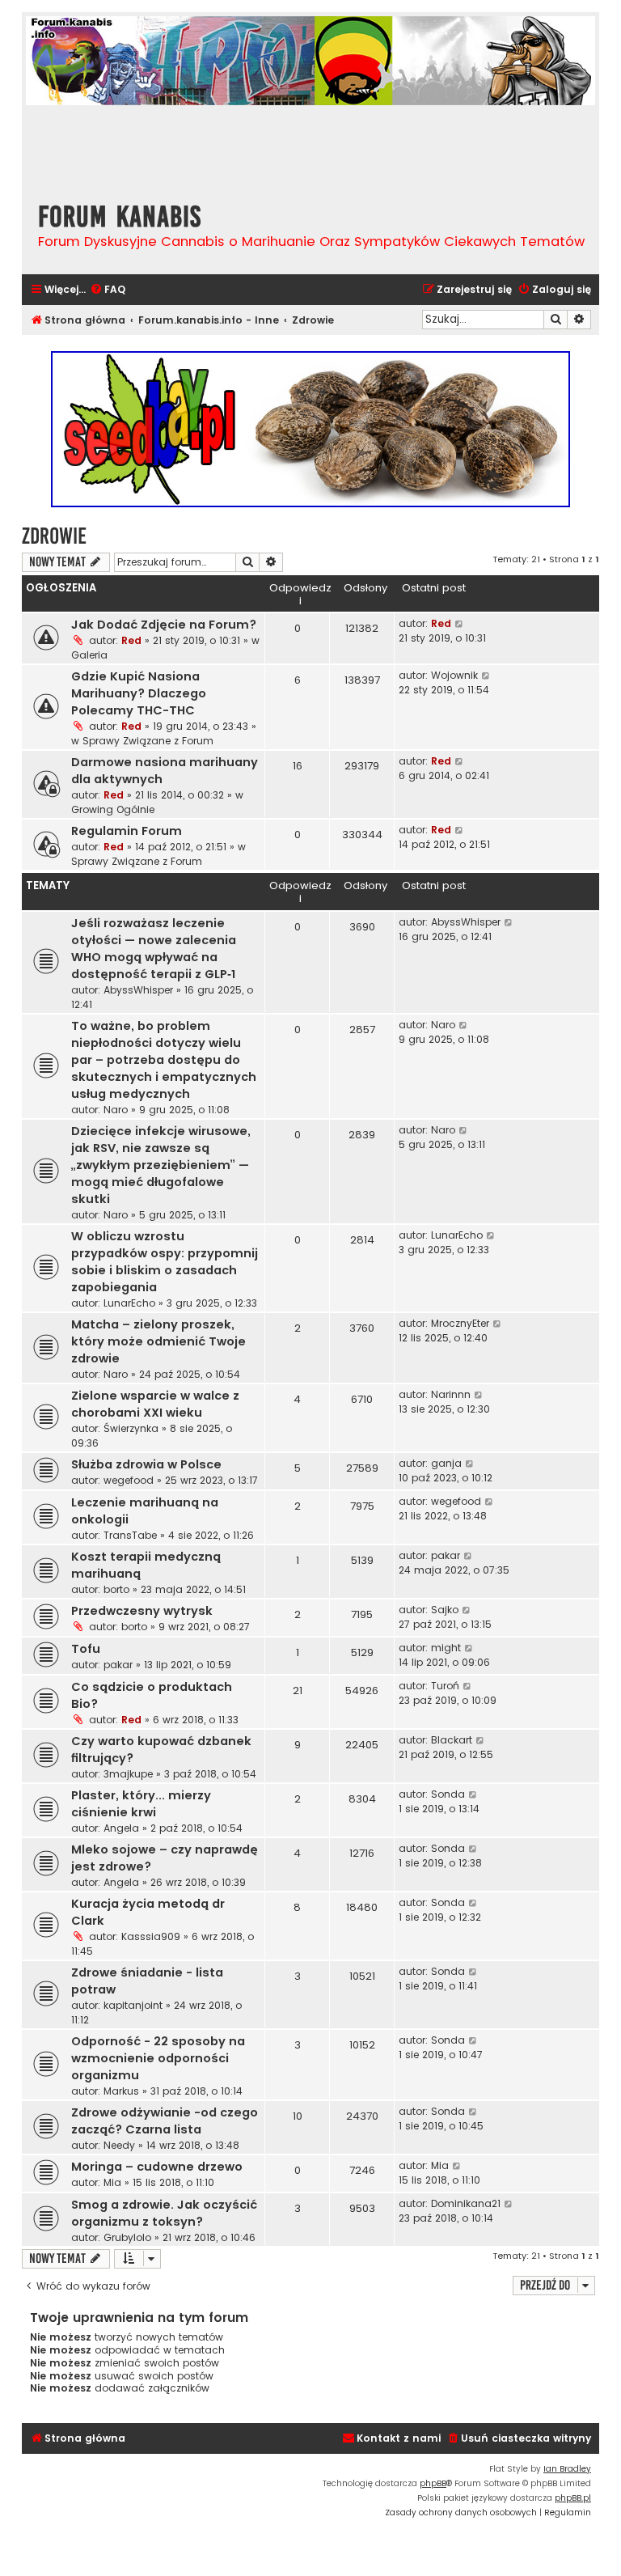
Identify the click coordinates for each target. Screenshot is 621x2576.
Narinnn (451, 1394)
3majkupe (128, 1774)
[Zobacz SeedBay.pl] (310, 429)
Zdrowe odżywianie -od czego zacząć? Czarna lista (165, 2121)
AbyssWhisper (138, 990)
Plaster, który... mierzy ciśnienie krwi (141, 1804)
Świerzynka (131, 1428)
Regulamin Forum (127, 831)
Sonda (448, 1794)
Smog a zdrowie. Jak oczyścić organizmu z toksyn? (164, 2213)
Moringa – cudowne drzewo (157, 2167)
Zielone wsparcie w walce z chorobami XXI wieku (155, 1404)
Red (131, 640)
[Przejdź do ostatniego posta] (460, 624)
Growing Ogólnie (113, 809)
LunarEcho (129, 1303)
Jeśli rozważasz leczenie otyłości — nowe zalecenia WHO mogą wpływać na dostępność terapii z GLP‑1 (154, 949)
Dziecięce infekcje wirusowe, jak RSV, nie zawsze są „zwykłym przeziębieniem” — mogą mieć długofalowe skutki (161, 1165)
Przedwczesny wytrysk (142, 1611)
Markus (121, 2091)
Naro (116, 1110)
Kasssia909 (151, 1936)
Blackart (452, 1740)
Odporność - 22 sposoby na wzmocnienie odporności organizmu (158, 2058)
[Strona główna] (119, 147)
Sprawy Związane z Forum (148, 741)
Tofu (86, 1649)
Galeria (89, 655)
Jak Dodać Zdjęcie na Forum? (164, 625)
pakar (446, 1555)
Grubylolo (127, 2237)
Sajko (445, 1610)
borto (116, 1589)
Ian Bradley (567, 2469)
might (446, 1648)
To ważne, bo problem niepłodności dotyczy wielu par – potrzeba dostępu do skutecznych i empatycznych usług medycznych (164, 1060)
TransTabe (130, 1535)
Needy (119, 2145)
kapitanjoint (133, 2005)
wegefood (129, 1480)
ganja (446, 1463)
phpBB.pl (573, 2498)
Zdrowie (54, 536)
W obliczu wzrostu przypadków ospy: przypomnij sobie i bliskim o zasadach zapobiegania (165, 1262)
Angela (121, 1828)
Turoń (445, 1686)
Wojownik (454, 675)
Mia (112, 2182)
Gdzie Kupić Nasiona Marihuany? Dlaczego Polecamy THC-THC (139, 693)
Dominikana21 (466, 2203)
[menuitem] (108, 290)
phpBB (433, 2483)
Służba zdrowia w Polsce (146, 1464)
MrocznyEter (460, 1323)
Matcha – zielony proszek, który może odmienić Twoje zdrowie (158, 1341)
